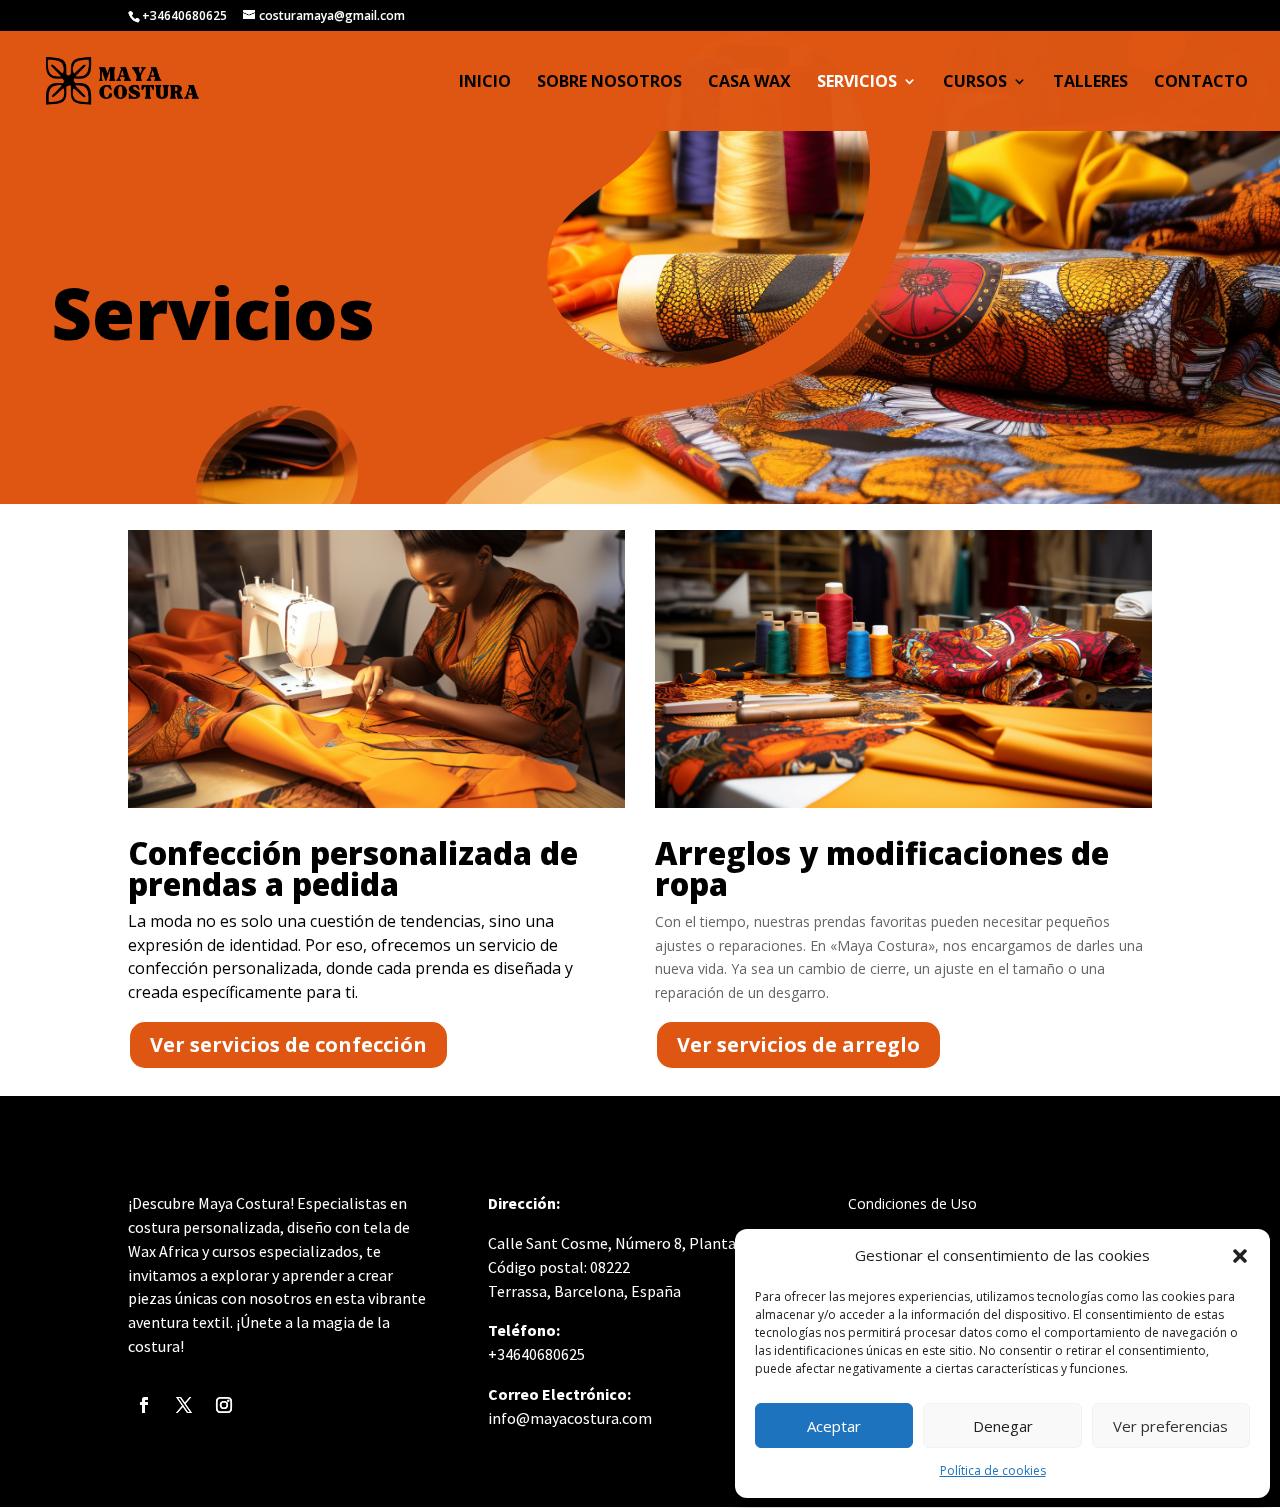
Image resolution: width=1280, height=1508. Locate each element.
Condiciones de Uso (912, 1203)
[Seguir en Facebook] (144, 1405)
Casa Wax (749, 83)
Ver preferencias (1170, 1426)
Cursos (975, 83)
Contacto (1201, 83)
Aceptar (834, 1426)
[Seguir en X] (184, 1405)
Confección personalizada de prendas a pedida (353, 868)
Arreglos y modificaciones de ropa (882, 868)
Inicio (485, 83)
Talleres (1090, 83)
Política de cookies (993, 1470)
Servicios (857, 83)
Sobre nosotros (609, 83)
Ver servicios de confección (288, 1044)
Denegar (1003, 1426)
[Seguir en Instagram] (224, 1405)
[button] (1240, 1256)
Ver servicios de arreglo (798, 1044)
